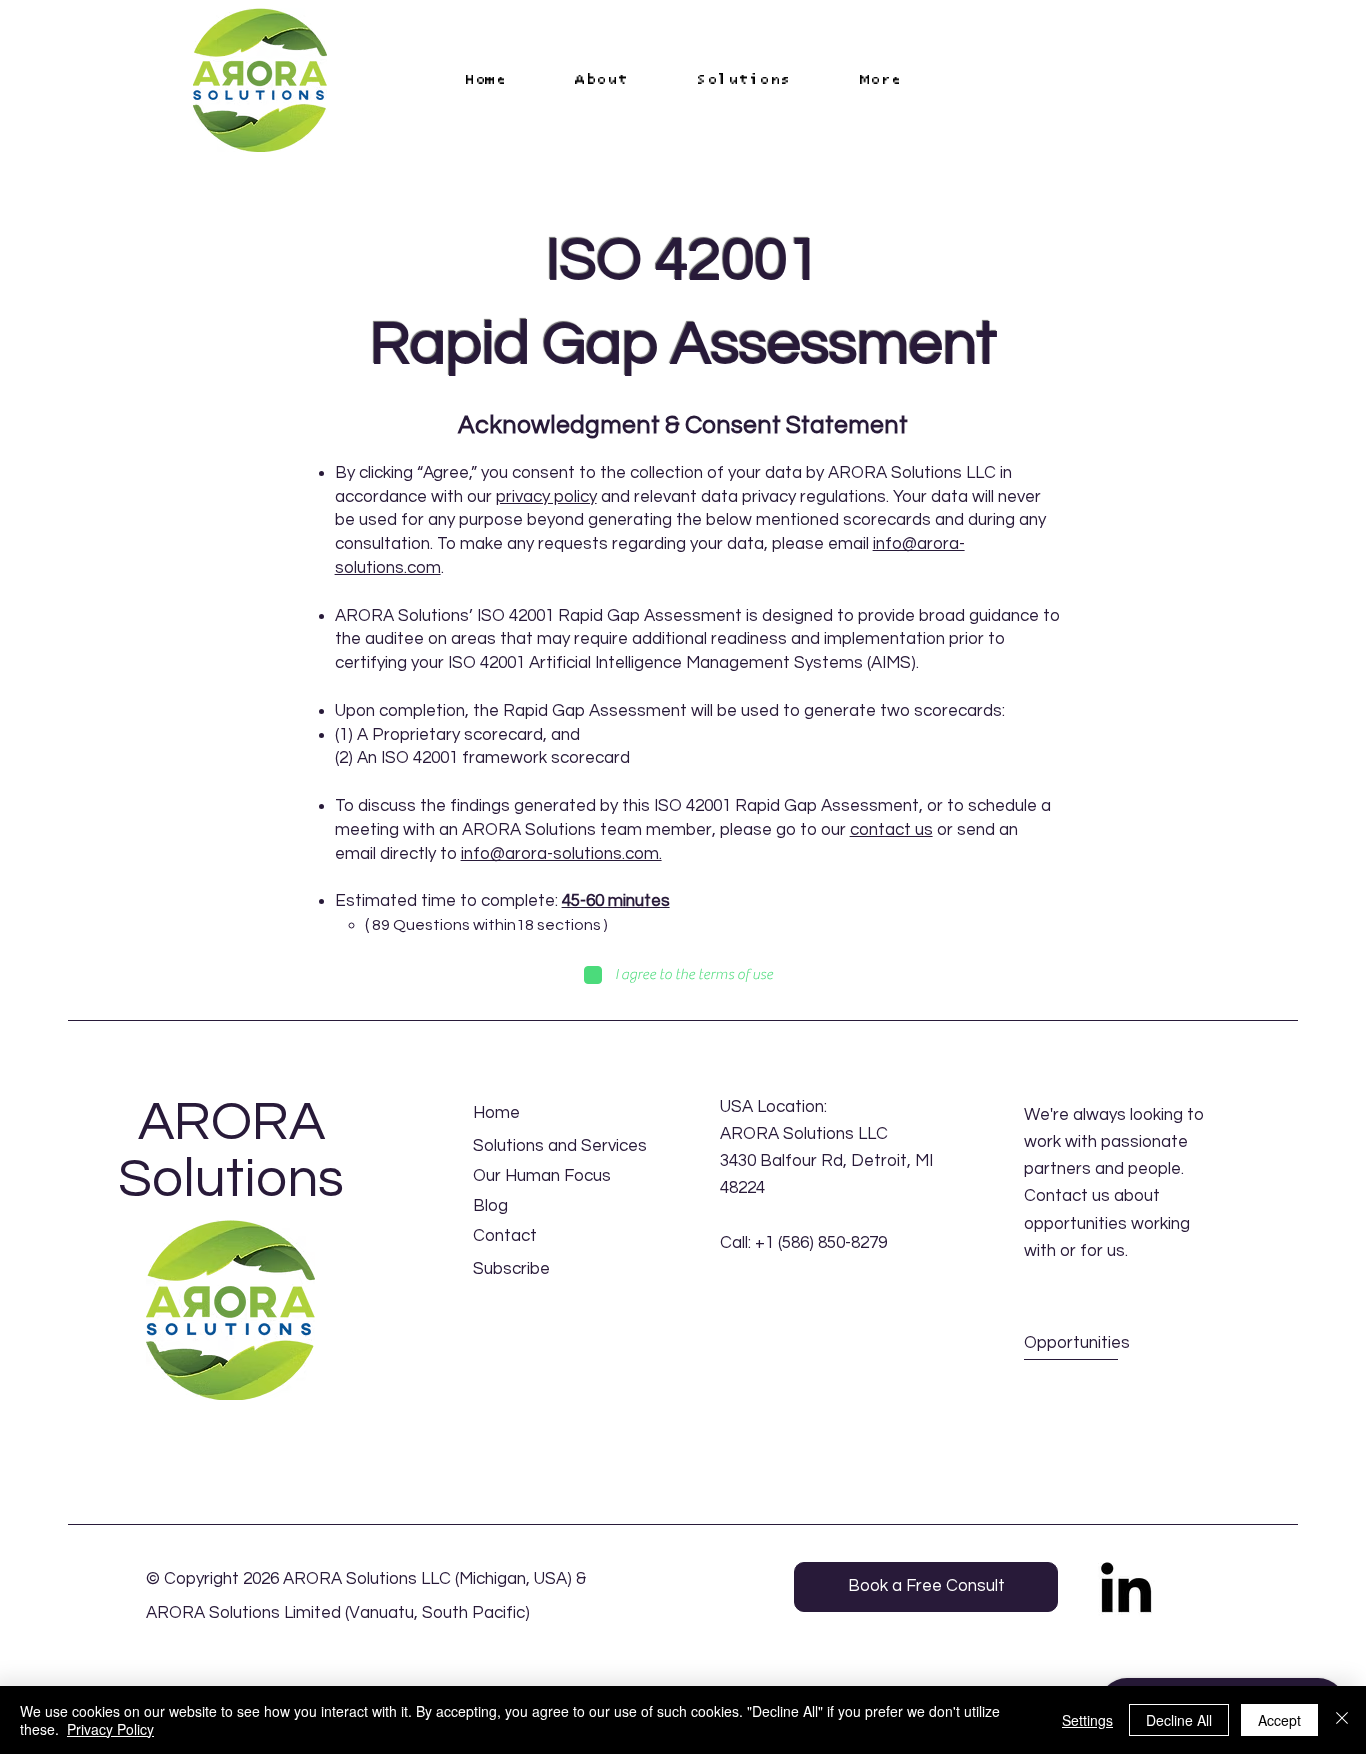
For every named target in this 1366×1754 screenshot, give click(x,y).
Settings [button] (1087, 1720)
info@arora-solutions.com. (561, 854)
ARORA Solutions (231, 1151)
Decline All (1179, 1720)
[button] (880, 80)
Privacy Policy (110, 1729)
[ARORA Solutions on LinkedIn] (1126, 1587)
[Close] (1342, 1720)
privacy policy (546, 497)
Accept (1279, 1720)
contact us (891, 830)
